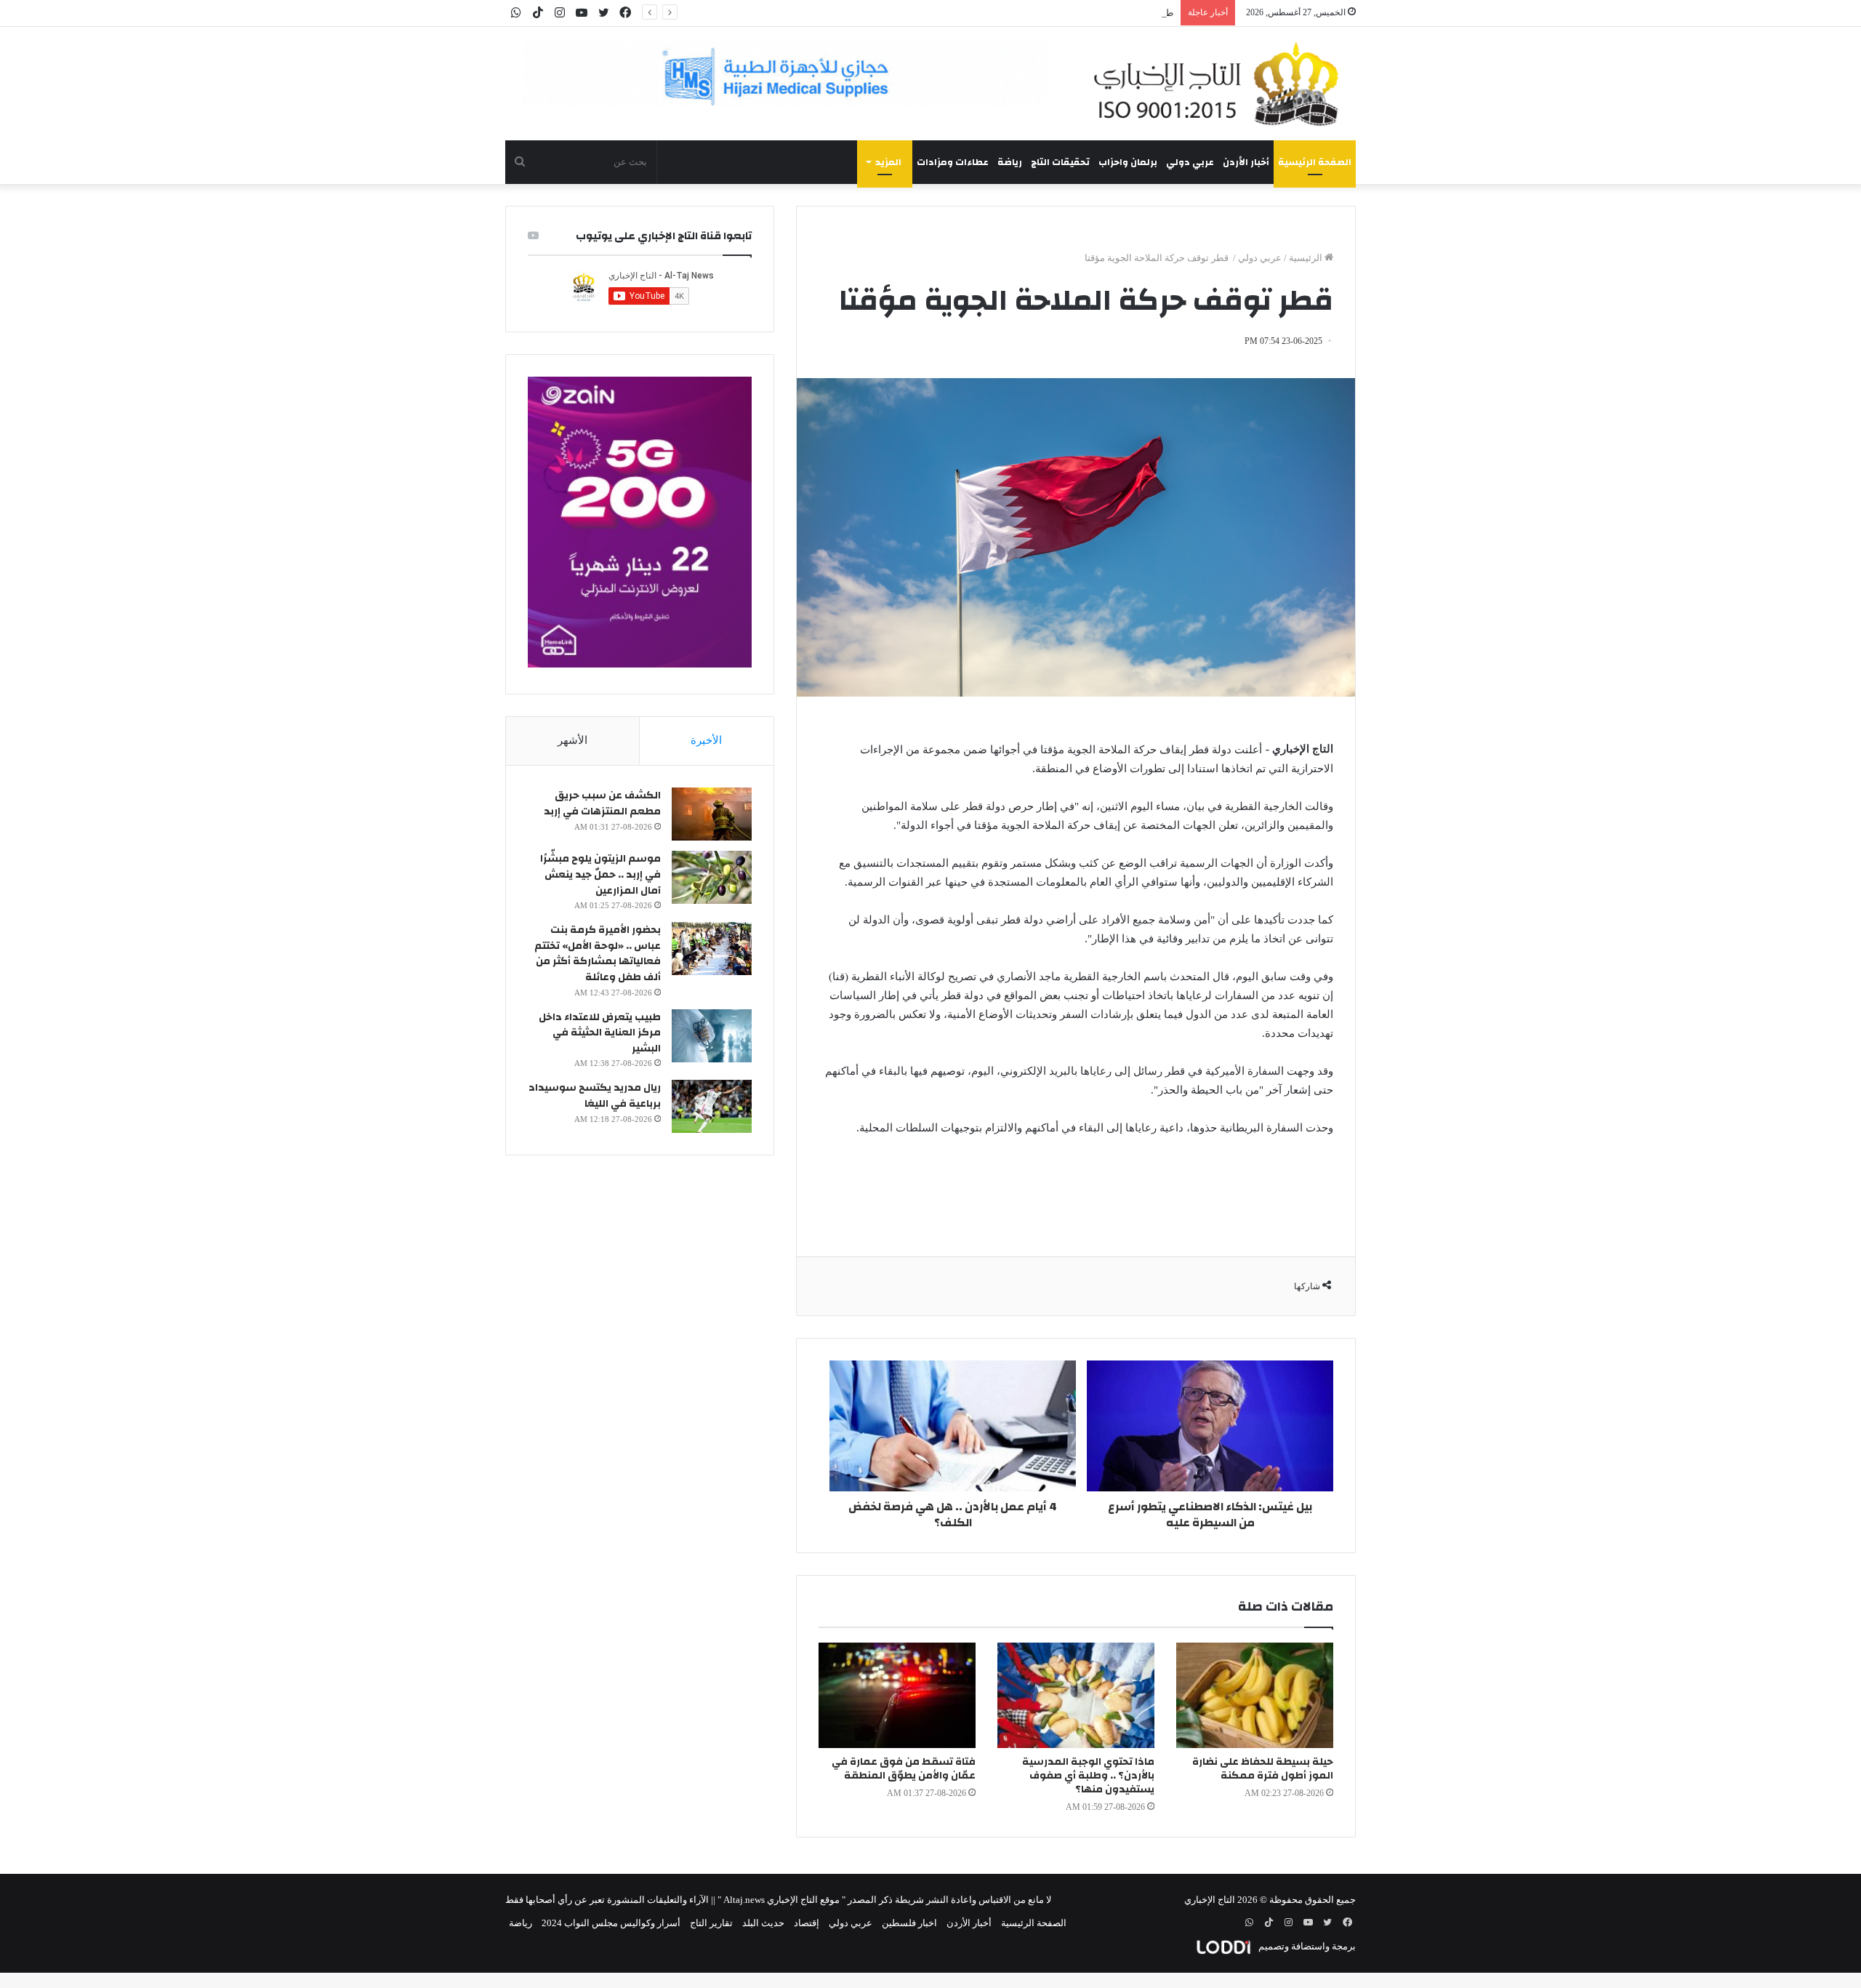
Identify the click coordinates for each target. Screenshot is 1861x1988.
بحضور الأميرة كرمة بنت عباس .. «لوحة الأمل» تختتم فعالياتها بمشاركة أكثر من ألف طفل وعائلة (598, 954)
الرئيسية (1307, 258)
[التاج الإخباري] (1221, 84)
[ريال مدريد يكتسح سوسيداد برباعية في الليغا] (712, 1106)
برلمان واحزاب (1128, 162)
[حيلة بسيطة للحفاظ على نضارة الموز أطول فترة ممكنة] (1255, 1695)
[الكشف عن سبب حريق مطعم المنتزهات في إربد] (712, 814)
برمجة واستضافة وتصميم (1306, 1946)
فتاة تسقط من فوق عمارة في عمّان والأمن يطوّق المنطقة (904, 1769)
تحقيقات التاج (1060, 162)
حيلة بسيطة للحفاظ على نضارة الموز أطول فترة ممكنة (1263, 1769)
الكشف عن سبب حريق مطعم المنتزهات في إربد (602, 803)
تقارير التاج (711, 1923)
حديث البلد (763, 1923)
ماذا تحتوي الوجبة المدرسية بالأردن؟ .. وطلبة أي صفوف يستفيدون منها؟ (1088, 1776)
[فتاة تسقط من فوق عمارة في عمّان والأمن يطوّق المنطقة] (897, 1695)
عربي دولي (1190, 162)
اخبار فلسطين (909, 1923)
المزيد (888, 162)
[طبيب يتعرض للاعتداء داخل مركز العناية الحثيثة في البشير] (712, 1036)
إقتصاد (807, 1923)
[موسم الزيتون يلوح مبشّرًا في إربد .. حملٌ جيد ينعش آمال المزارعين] (712, 877)
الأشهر (572, 740)
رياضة (1010, 162)
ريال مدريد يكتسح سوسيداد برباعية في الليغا (595, 1096)
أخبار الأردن (1246, 162)
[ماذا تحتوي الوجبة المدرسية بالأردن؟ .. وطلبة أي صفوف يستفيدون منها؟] (1076, 1695)
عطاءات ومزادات (953, 162)
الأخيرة (706, 740)
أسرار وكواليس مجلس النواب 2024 (611, 1923)
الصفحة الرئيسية (1315, 162)
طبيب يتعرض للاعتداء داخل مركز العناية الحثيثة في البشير (1061, 13)
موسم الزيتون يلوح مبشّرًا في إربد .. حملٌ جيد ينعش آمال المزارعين (600, 874)
